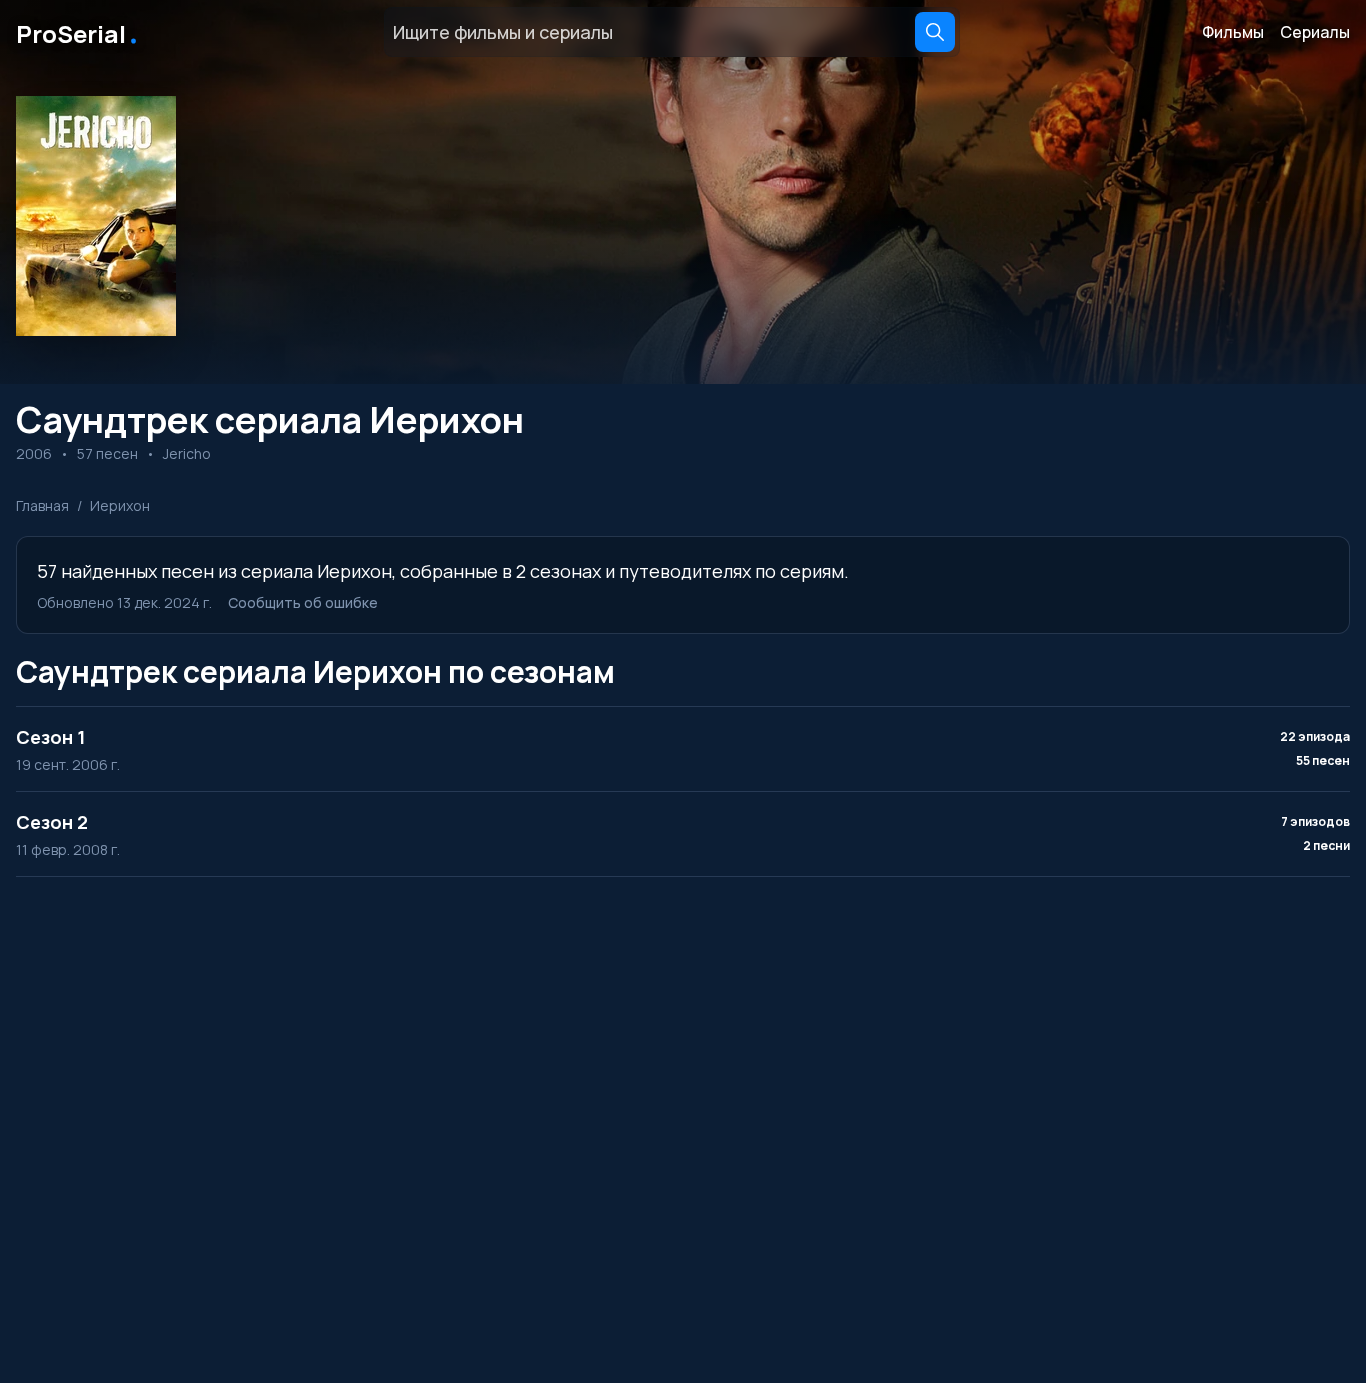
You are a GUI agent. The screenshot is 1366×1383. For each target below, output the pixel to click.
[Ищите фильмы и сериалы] (935, 32)
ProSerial (78, 32)
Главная (42, 505)
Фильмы (1233, 32)
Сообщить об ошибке (303, 602)
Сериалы (1315, 32)
